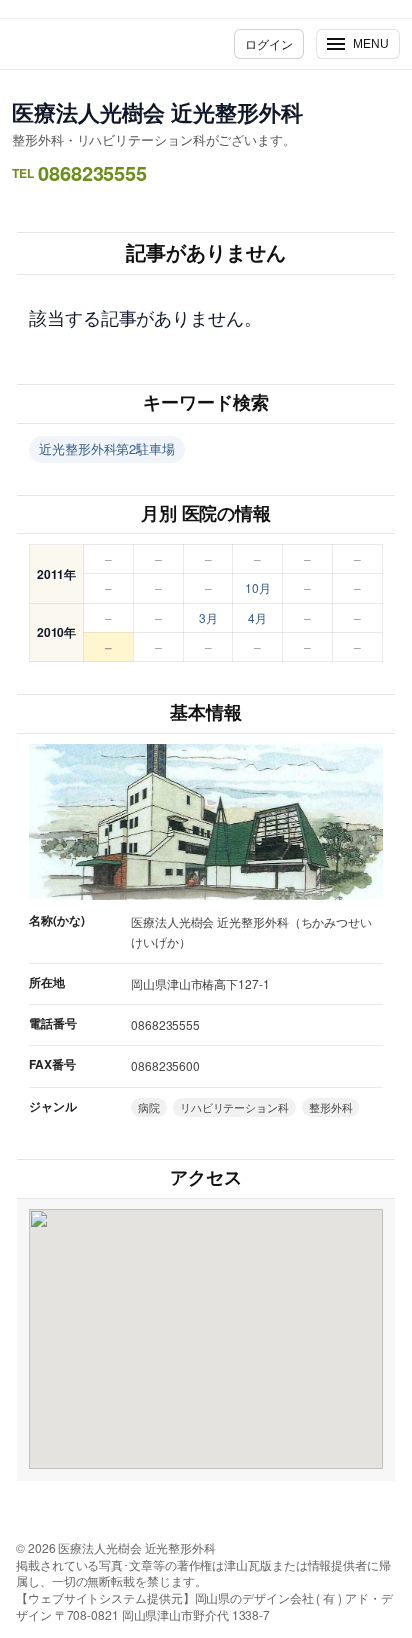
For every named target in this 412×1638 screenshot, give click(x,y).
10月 (258, 587)
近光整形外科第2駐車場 (107, 448)
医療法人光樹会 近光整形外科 (157, 112)
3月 (208, 617)
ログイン (269, 43)
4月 (257, 617)
